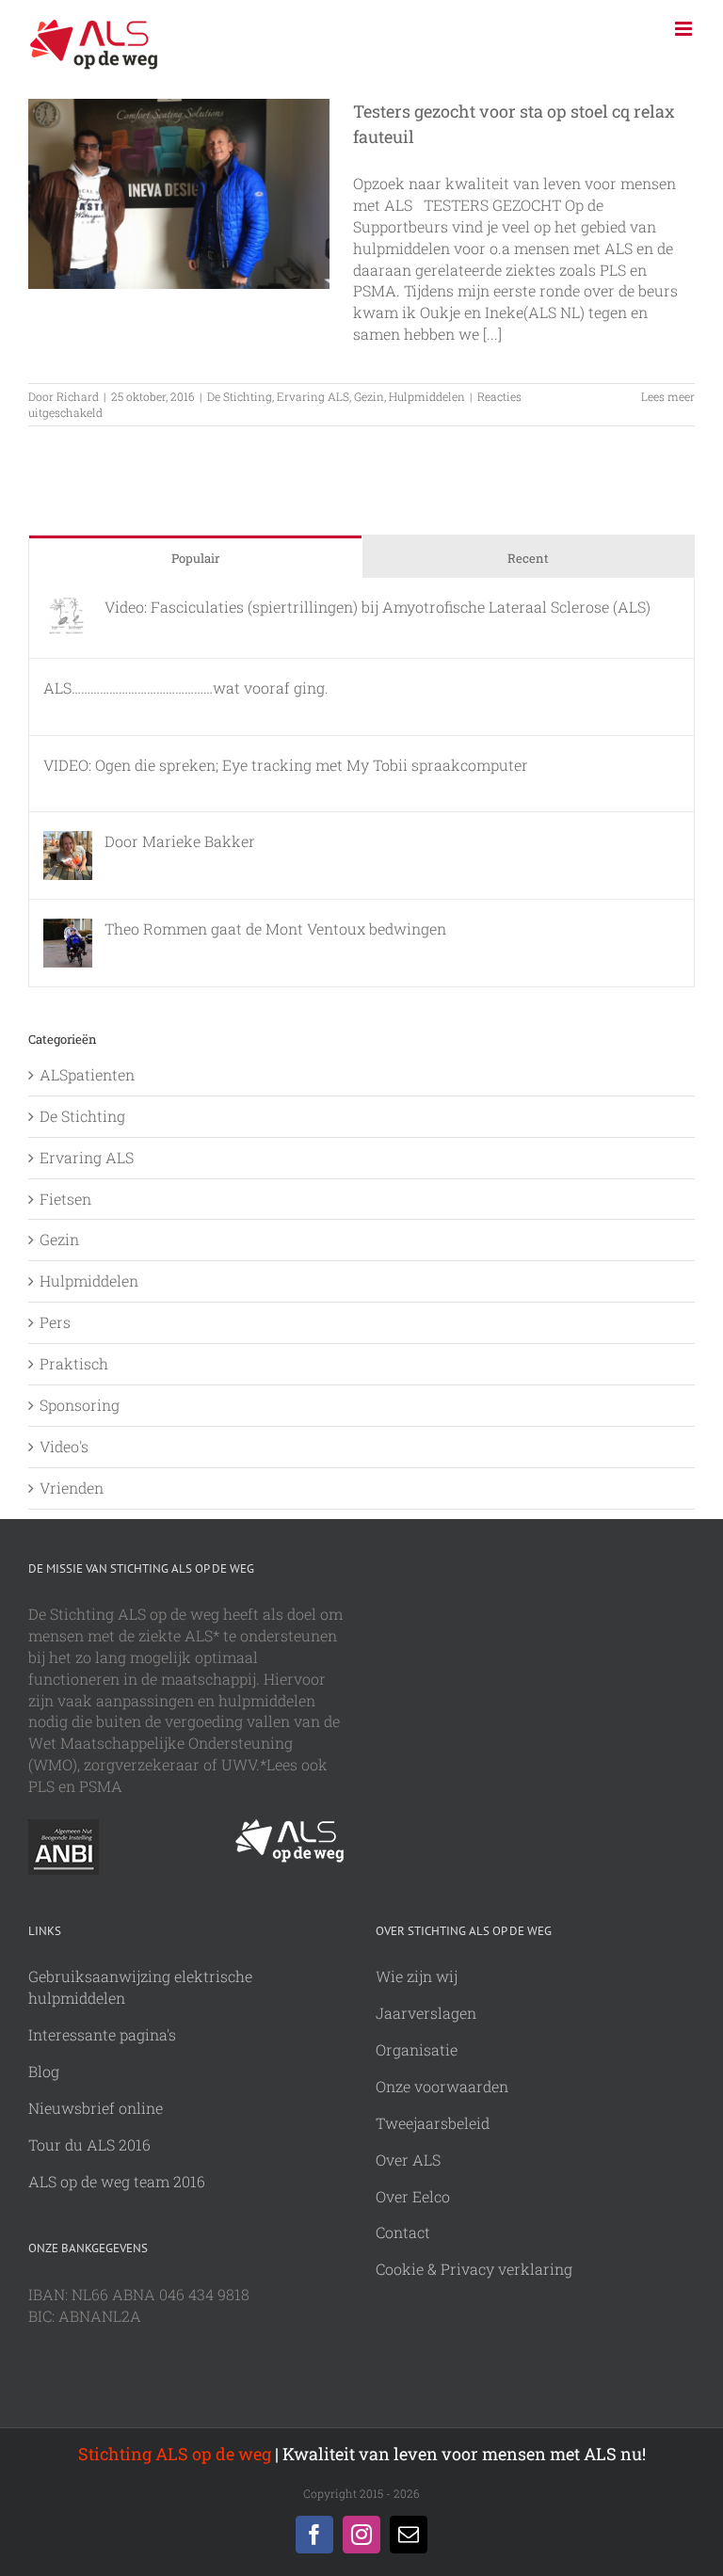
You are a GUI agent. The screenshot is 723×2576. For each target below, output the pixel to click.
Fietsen (65, 1199)
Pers (55, 1322)
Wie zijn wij (417, 1976)
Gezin (369, 396)
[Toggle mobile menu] (685, 29)
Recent (528, 558)
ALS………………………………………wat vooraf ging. (186, 688)
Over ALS (408, 2160)
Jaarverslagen (426, 2013)
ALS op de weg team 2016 (117, 2181)
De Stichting (240, 396)
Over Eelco (413, 2196)
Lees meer (668, 396)
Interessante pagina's (102, 2034)
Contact (403, 2232)
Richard (78, 396)
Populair (195, 558)
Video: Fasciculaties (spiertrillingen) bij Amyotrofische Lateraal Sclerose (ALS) (378, 607)
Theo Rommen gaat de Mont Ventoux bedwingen (275, 928)
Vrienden (72, 1488)
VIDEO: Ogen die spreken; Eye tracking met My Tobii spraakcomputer (286, 765)
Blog (44, 2071)
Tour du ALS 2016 (89, 2144)
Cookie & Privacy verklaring (474, 2269)
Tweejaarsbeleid (433, 2123)
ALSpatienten (87, 1074)
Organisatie (417, 2049)
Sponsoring (80, 1405)
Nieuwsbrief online (96, 2108)
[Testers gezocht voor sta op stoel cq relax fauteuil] (179, 194)
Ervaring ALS (313, 396)
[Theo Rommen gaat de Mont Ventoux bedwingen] (68, 928)
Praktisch (74, 1363)
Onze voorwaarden (442, 2086)
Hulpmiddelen (427, 396)
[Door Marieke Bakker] (68, 841)
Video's (64, 1446)
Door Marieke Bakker (180, 841)
